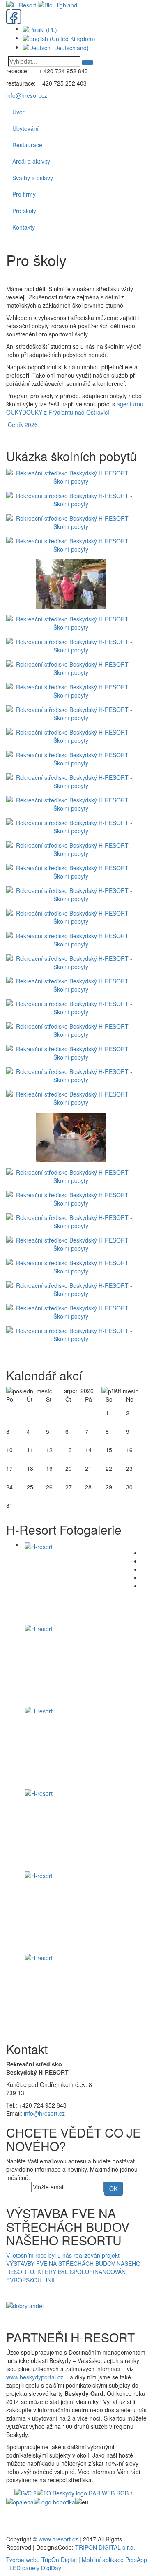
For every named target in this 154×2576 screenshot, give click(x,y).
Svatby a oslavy (33, 178)
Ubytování (25, 128)
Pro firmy (24, 194)
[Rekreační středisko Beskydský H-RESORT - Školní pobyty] (73, 476)
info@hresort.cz (27, 95)
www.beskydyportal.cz (35, 2377)
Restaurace (27, 145)
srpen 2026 (79, 1391)
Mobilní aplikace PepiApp (114, 2560)
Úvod (19, 112)
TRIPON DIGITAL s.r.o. (105, 2547)
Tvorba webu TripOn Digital (41, 2560)
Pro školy (24, 211)
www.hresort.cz (58, 2539)
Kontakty (24, 227)
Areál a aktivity (31, 161)
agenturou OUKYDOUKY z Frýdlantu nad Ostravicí (75, 408)
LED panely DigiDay (35, 2568)
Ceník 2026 (23, 424)
